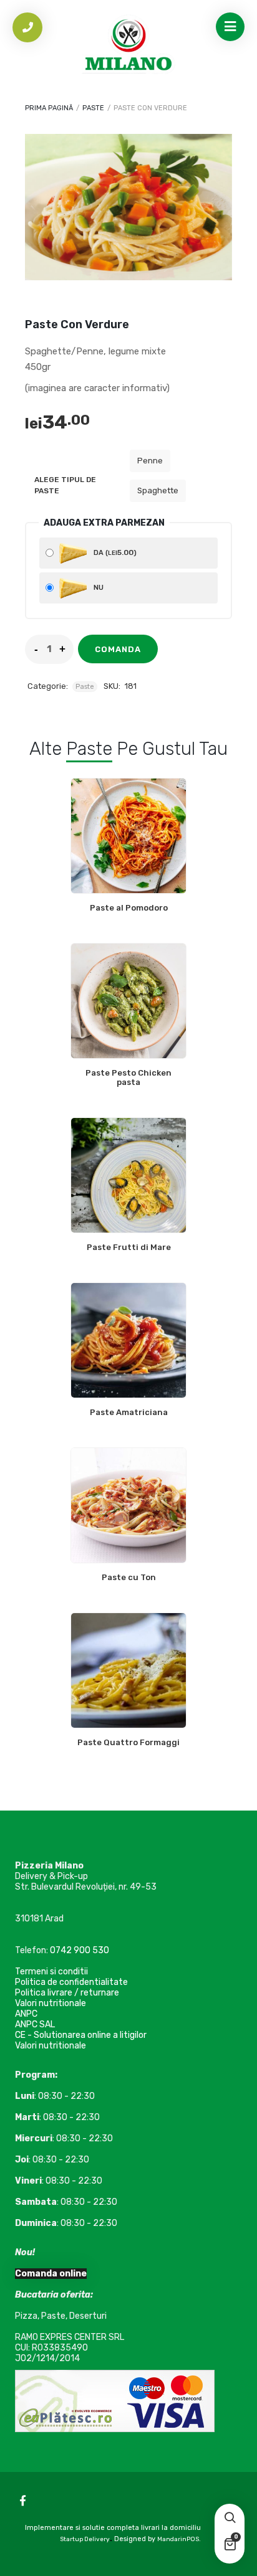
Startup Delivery (85, 2539)
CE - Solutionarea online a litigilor (81, 2035)
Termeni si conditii (51, 1972)
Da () (114, 552)
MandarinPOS (178, 2539)
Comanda (118, 649)
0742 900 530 (80, 1950)
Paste (93, 108)
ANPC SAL (35, 2024)
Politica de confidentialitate (71, 1982)
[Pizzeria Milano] (128, 47)
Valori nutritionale (51, 2003)
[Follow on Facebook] (22, 2501)
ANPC (26, 2014)
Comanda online (51, 2274)
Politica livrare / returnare (67, 1993)
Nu (98, 588)
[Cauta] (230, 2519)
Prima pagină (49, 108)
